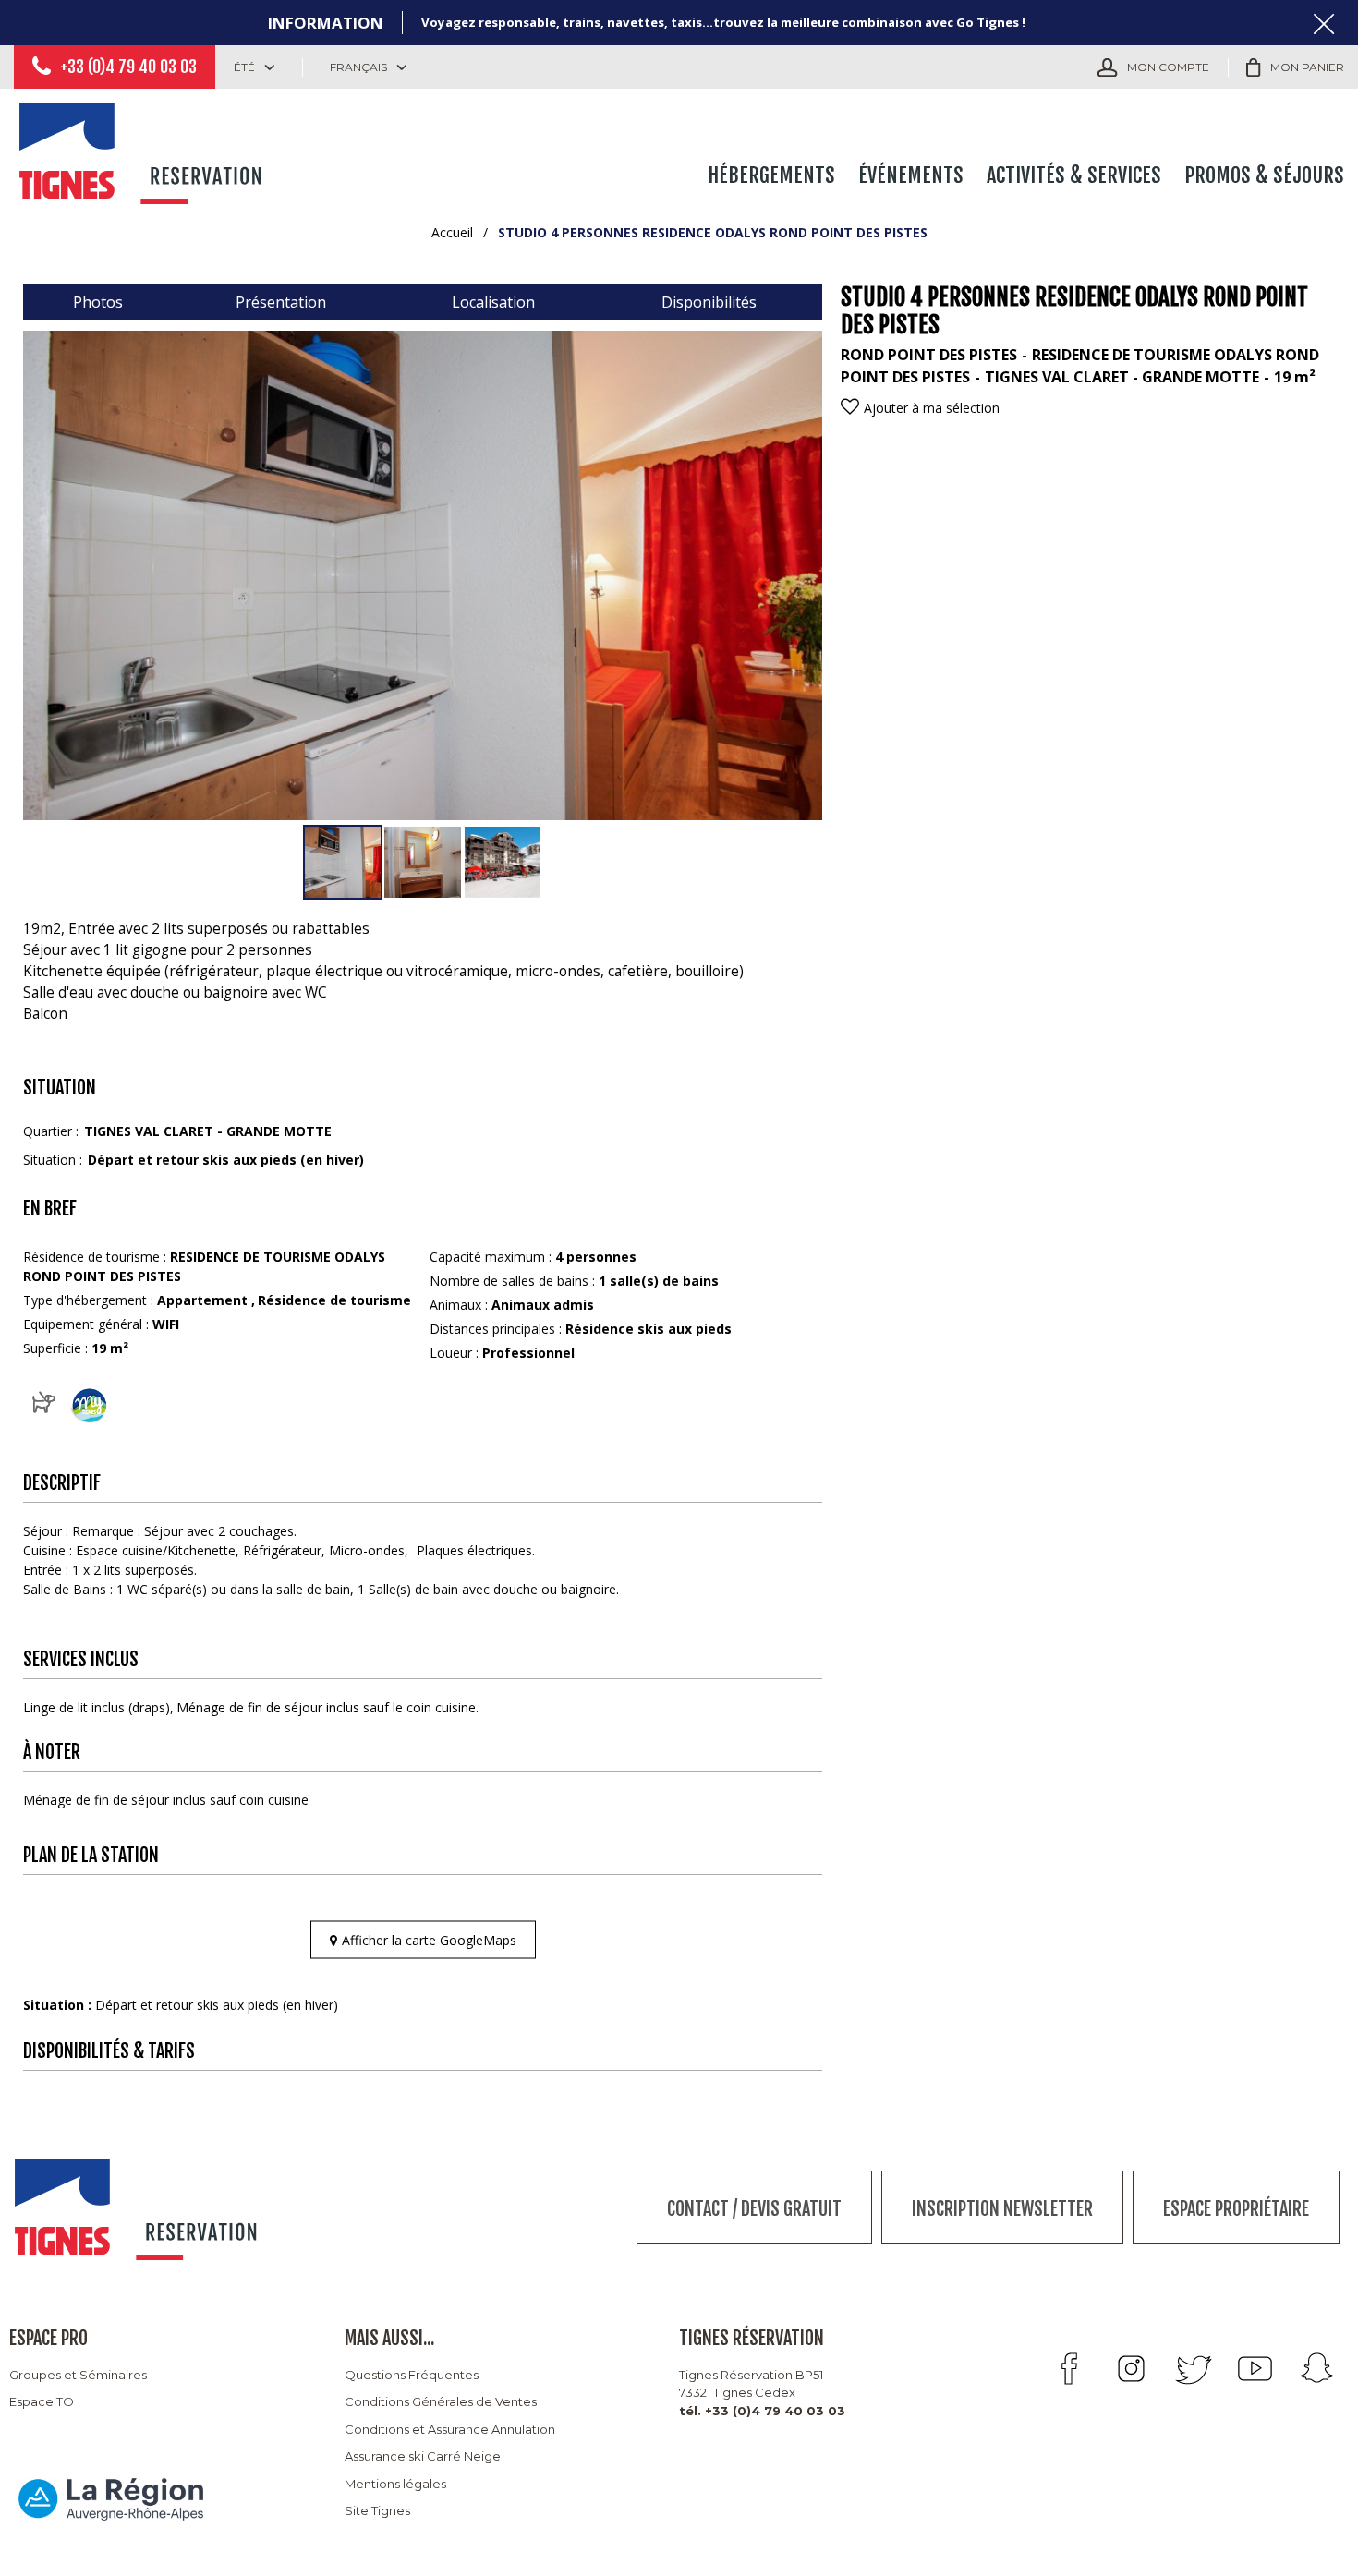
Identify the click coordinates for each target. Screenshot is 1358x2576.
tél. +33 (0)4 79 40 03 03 (762, 2411)
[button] (1295, 67)
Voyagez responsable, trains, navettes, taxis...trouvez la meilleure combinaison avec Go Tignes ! (723, 22)
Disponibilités (709, 302)
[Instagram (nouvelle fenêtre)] (1131, 2369)
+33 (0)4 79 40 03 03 (128, 67)
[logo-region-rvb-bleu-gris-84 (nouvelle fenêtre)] (111, 2499)
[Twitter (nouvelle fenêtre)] (1193, 2369)
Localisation (493, 302)
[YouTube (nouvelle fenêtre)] (1255, 2369)
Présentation (281, 302)
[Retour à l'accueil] (143, 150)
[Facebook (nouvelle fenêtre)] (1069, 2369)
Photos (98, 302)
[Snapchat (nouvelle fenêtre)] (1317, 2369)
